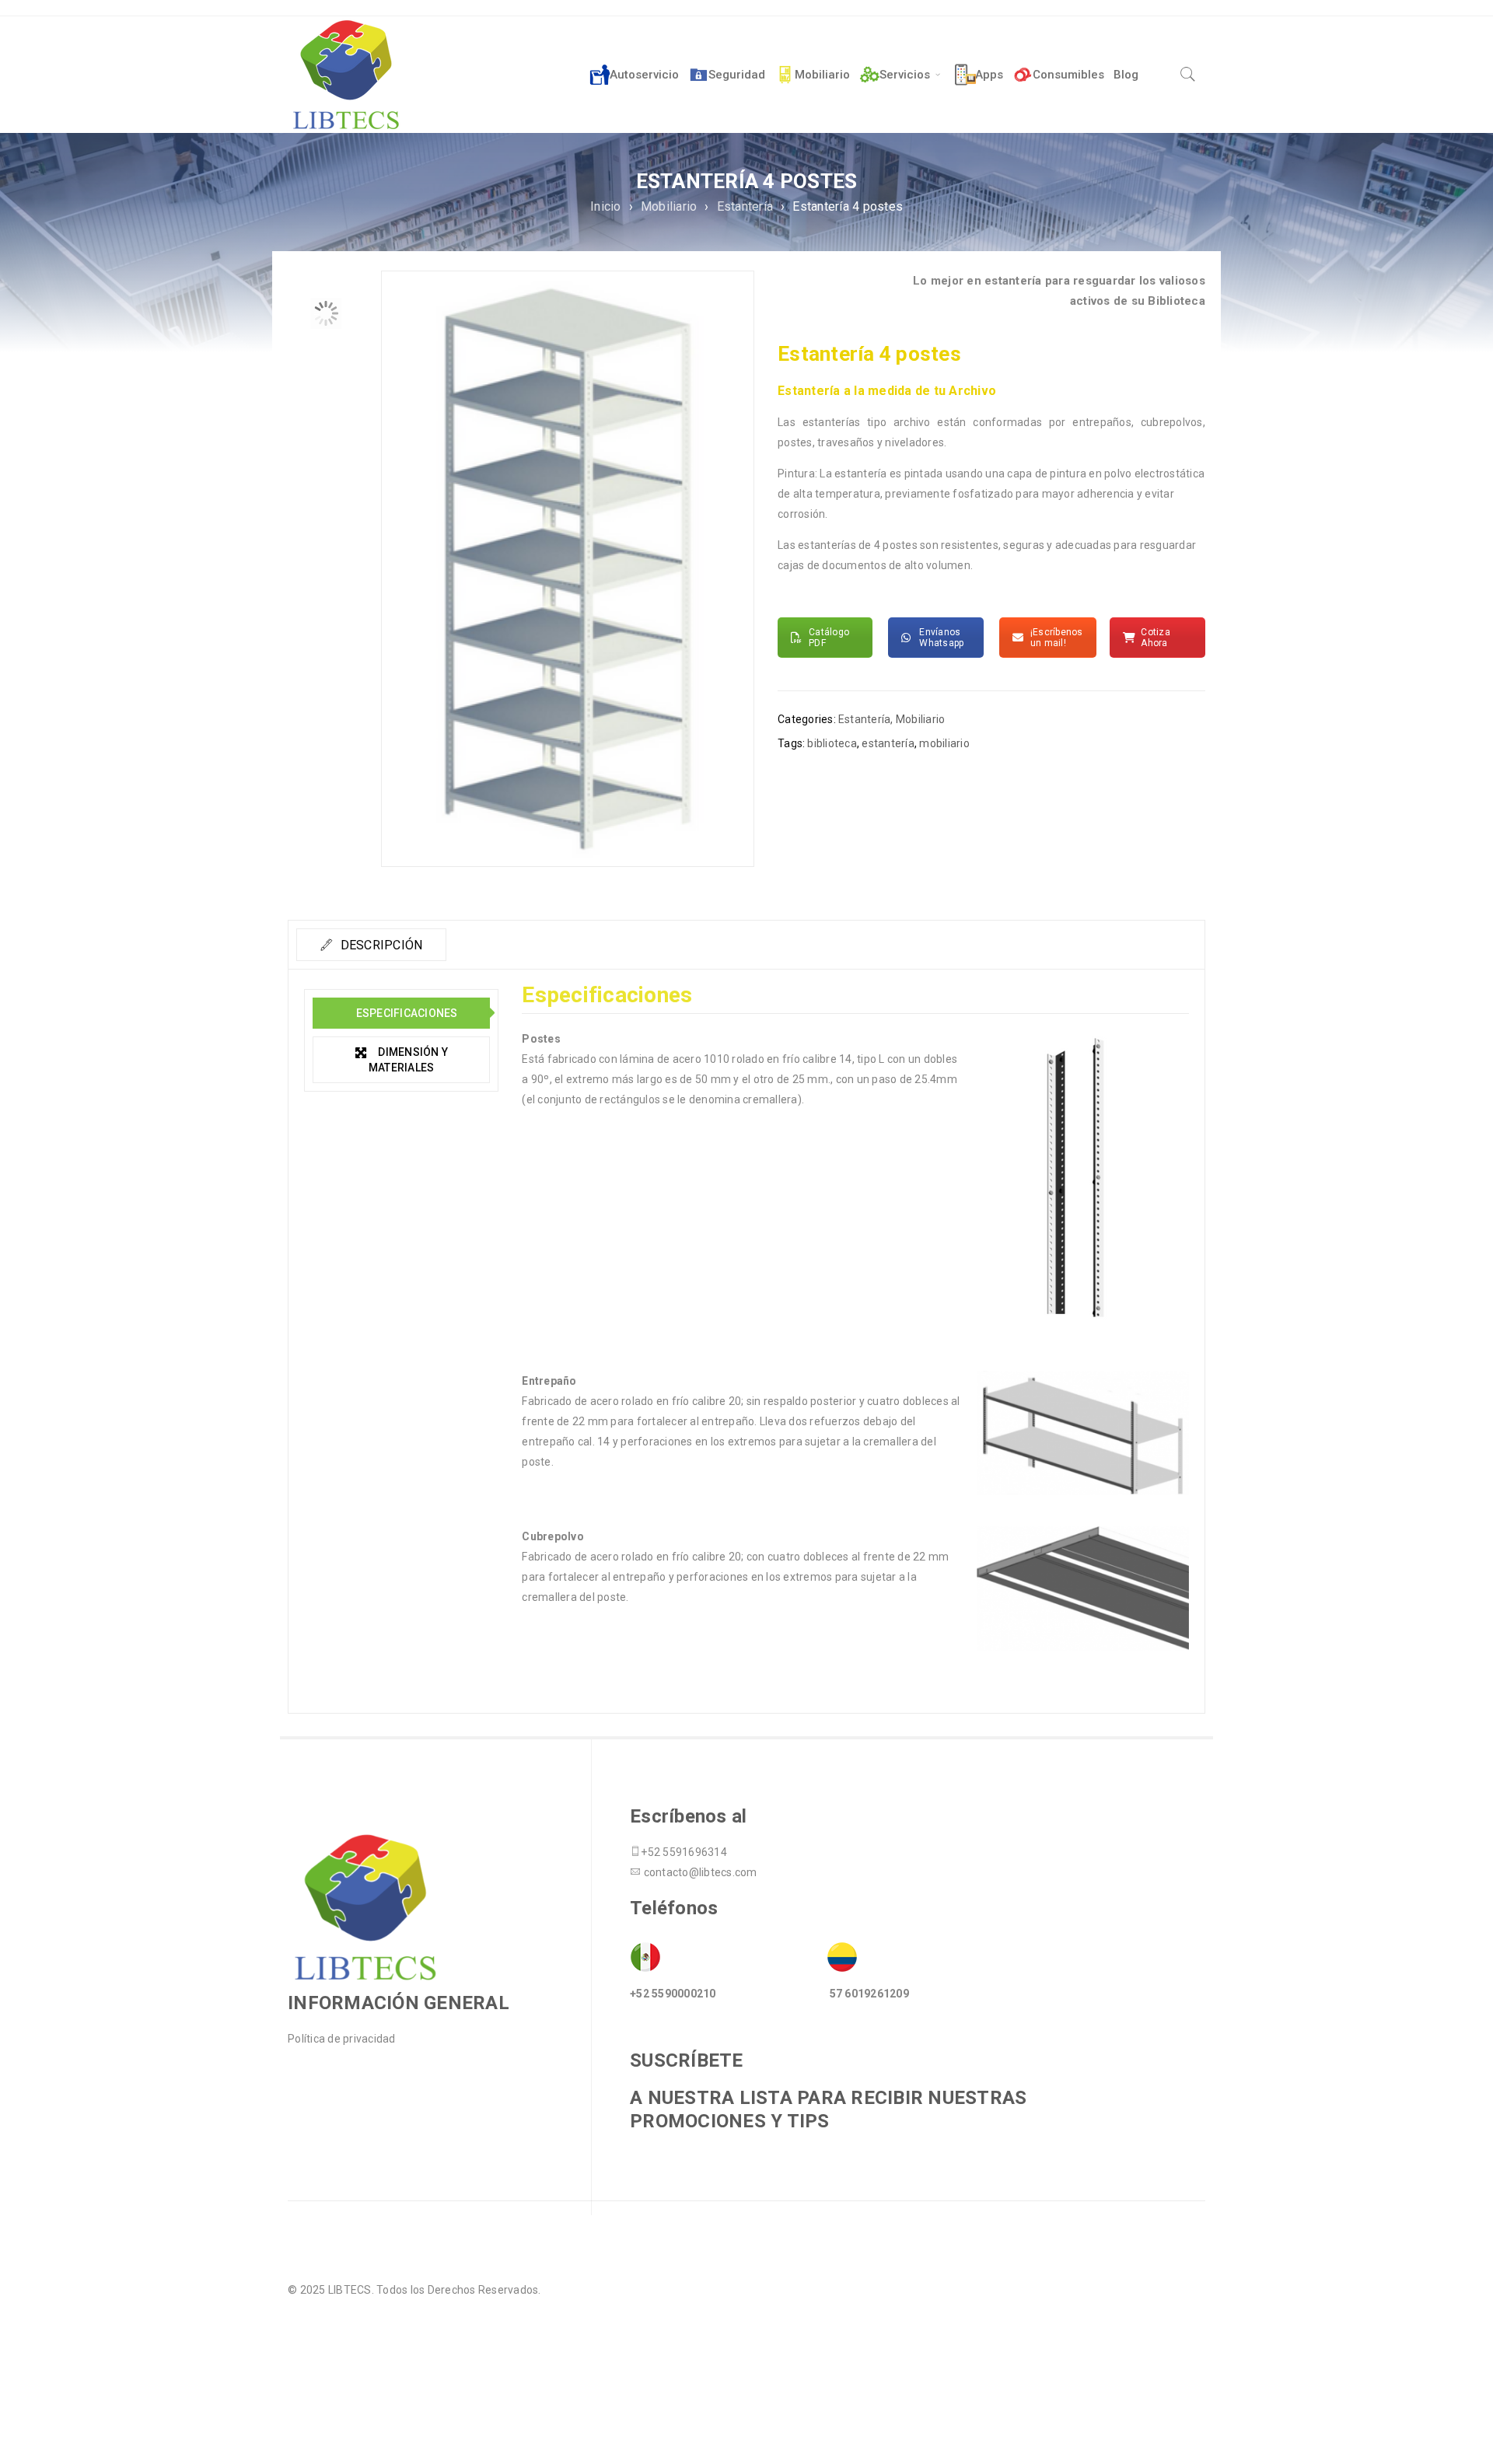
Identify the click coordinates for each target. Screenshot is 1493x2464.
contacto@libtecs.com (701, 1872)
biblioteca (832, 743)
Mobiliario (669, 206)
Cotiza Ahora (1156, 638)
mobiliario (944, 743)
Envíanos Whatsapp (941, 638)
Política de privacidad (342, 2039)
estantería (888, 743)
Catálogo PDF (829, 638)
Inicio (606, 206)
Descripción (379, 945)
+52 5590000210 (673, 1994)
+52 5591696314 (684, 1852)
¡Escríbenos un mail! (1057, 638)
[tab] (371, 945)
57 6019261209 (869, 1994)
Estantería (745, 206)
